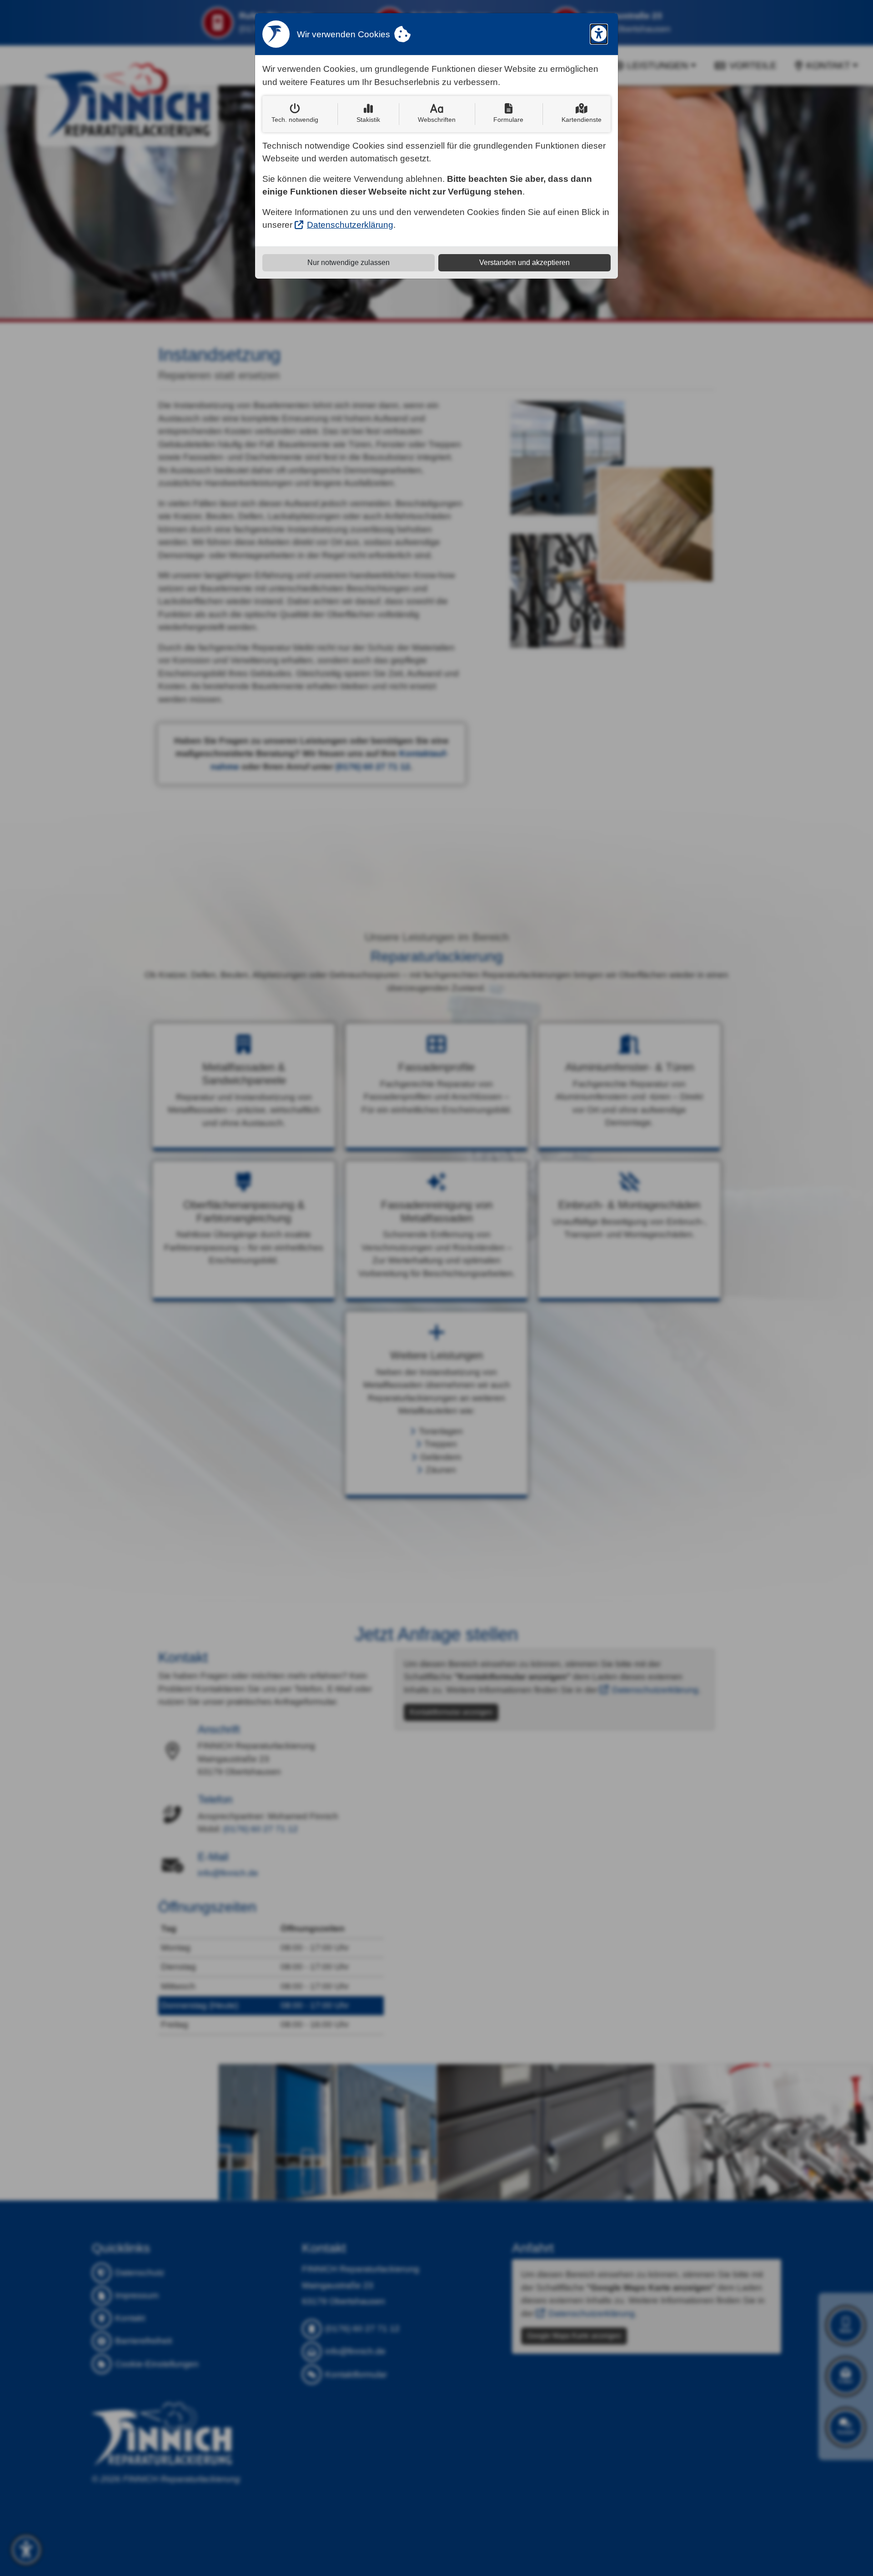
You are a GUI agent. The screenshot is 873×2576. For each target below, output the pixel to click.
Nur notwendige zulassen (349, 263)
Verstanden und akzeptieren (524, 263)
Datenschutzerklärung (350, 225)
